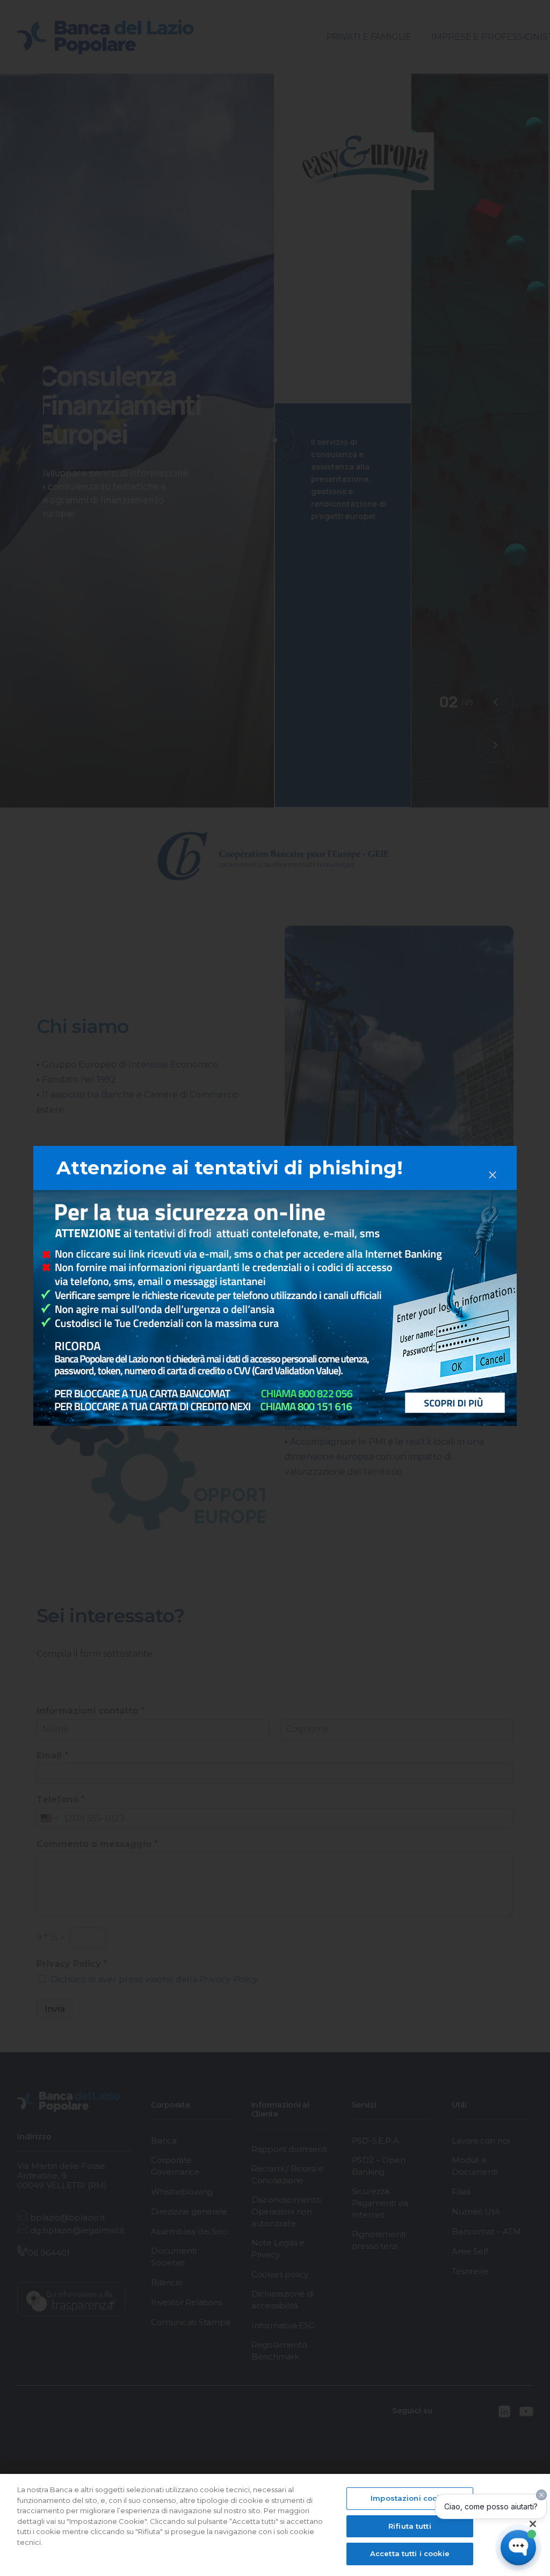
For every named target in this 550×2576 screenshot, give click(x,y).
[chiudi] (493, 1166)
